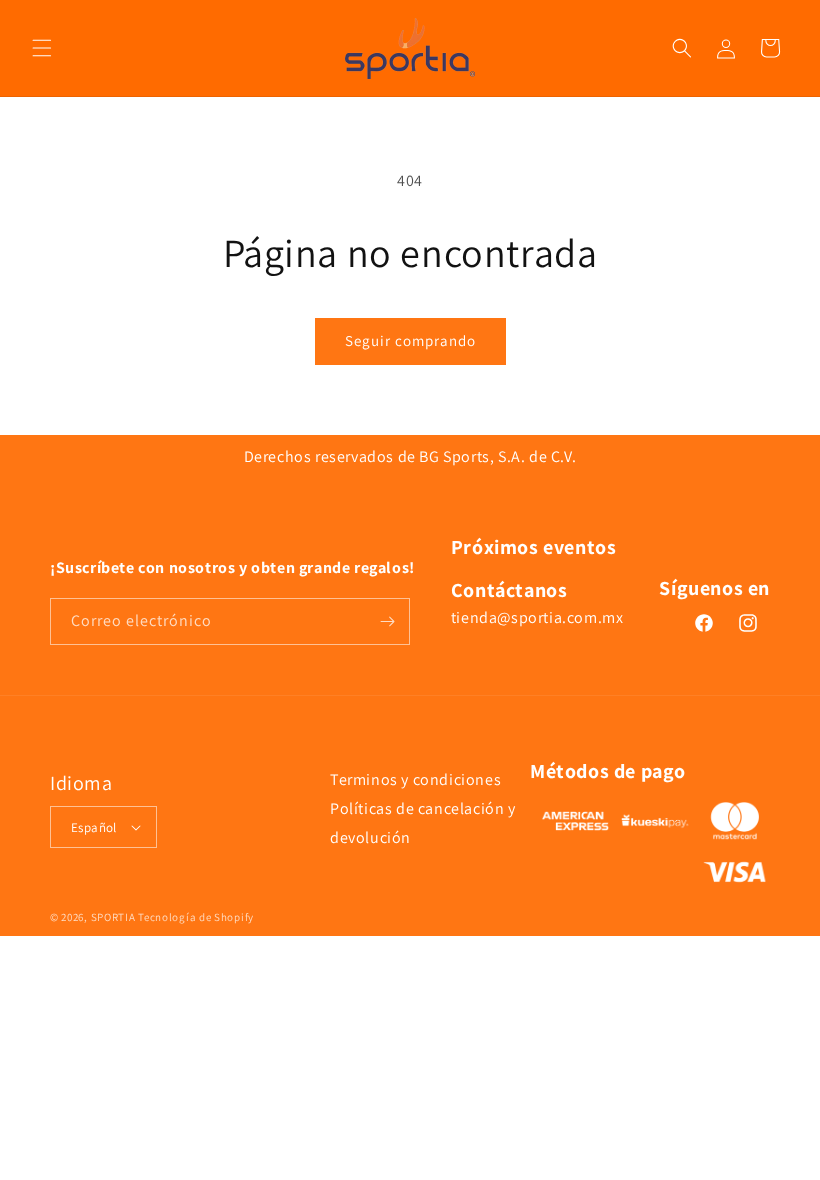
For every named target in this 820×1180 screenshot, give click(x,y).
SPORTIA (113, 917)
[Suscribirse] (387, 621)
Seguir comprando (410, 340)
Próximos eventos (534, 547)
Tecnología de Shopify (196, 917)
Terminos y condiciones (415, 779)
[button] (42, 48)
